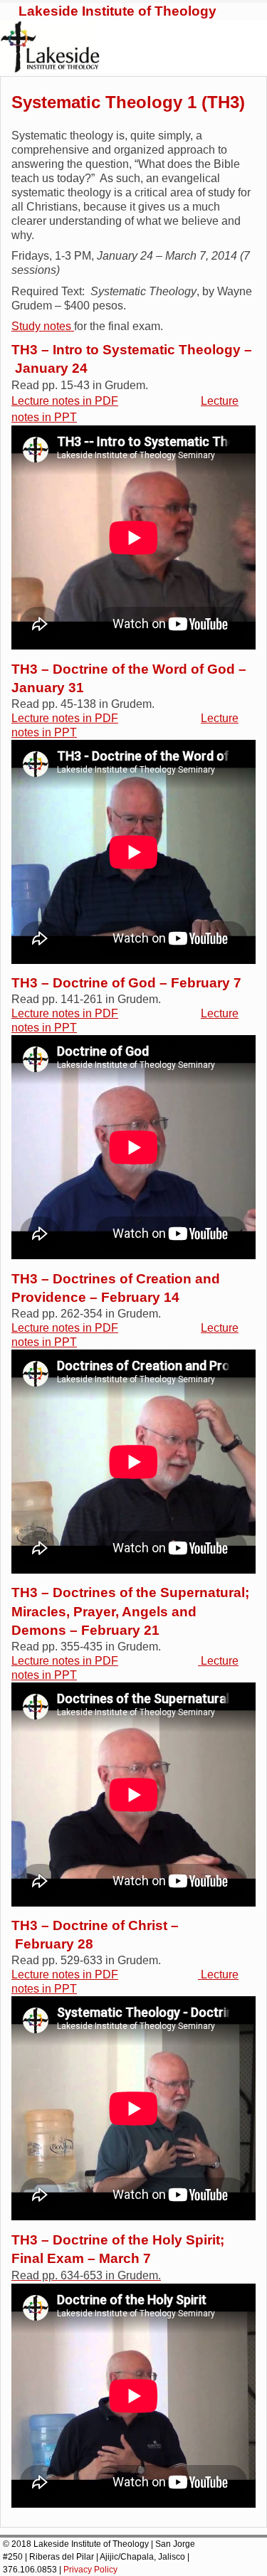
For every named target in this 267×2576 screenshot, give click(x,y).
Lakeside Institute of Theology (117, 11)
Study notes (43, 326)
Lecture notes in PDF (65, 401)
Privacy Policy (90, 2570)
